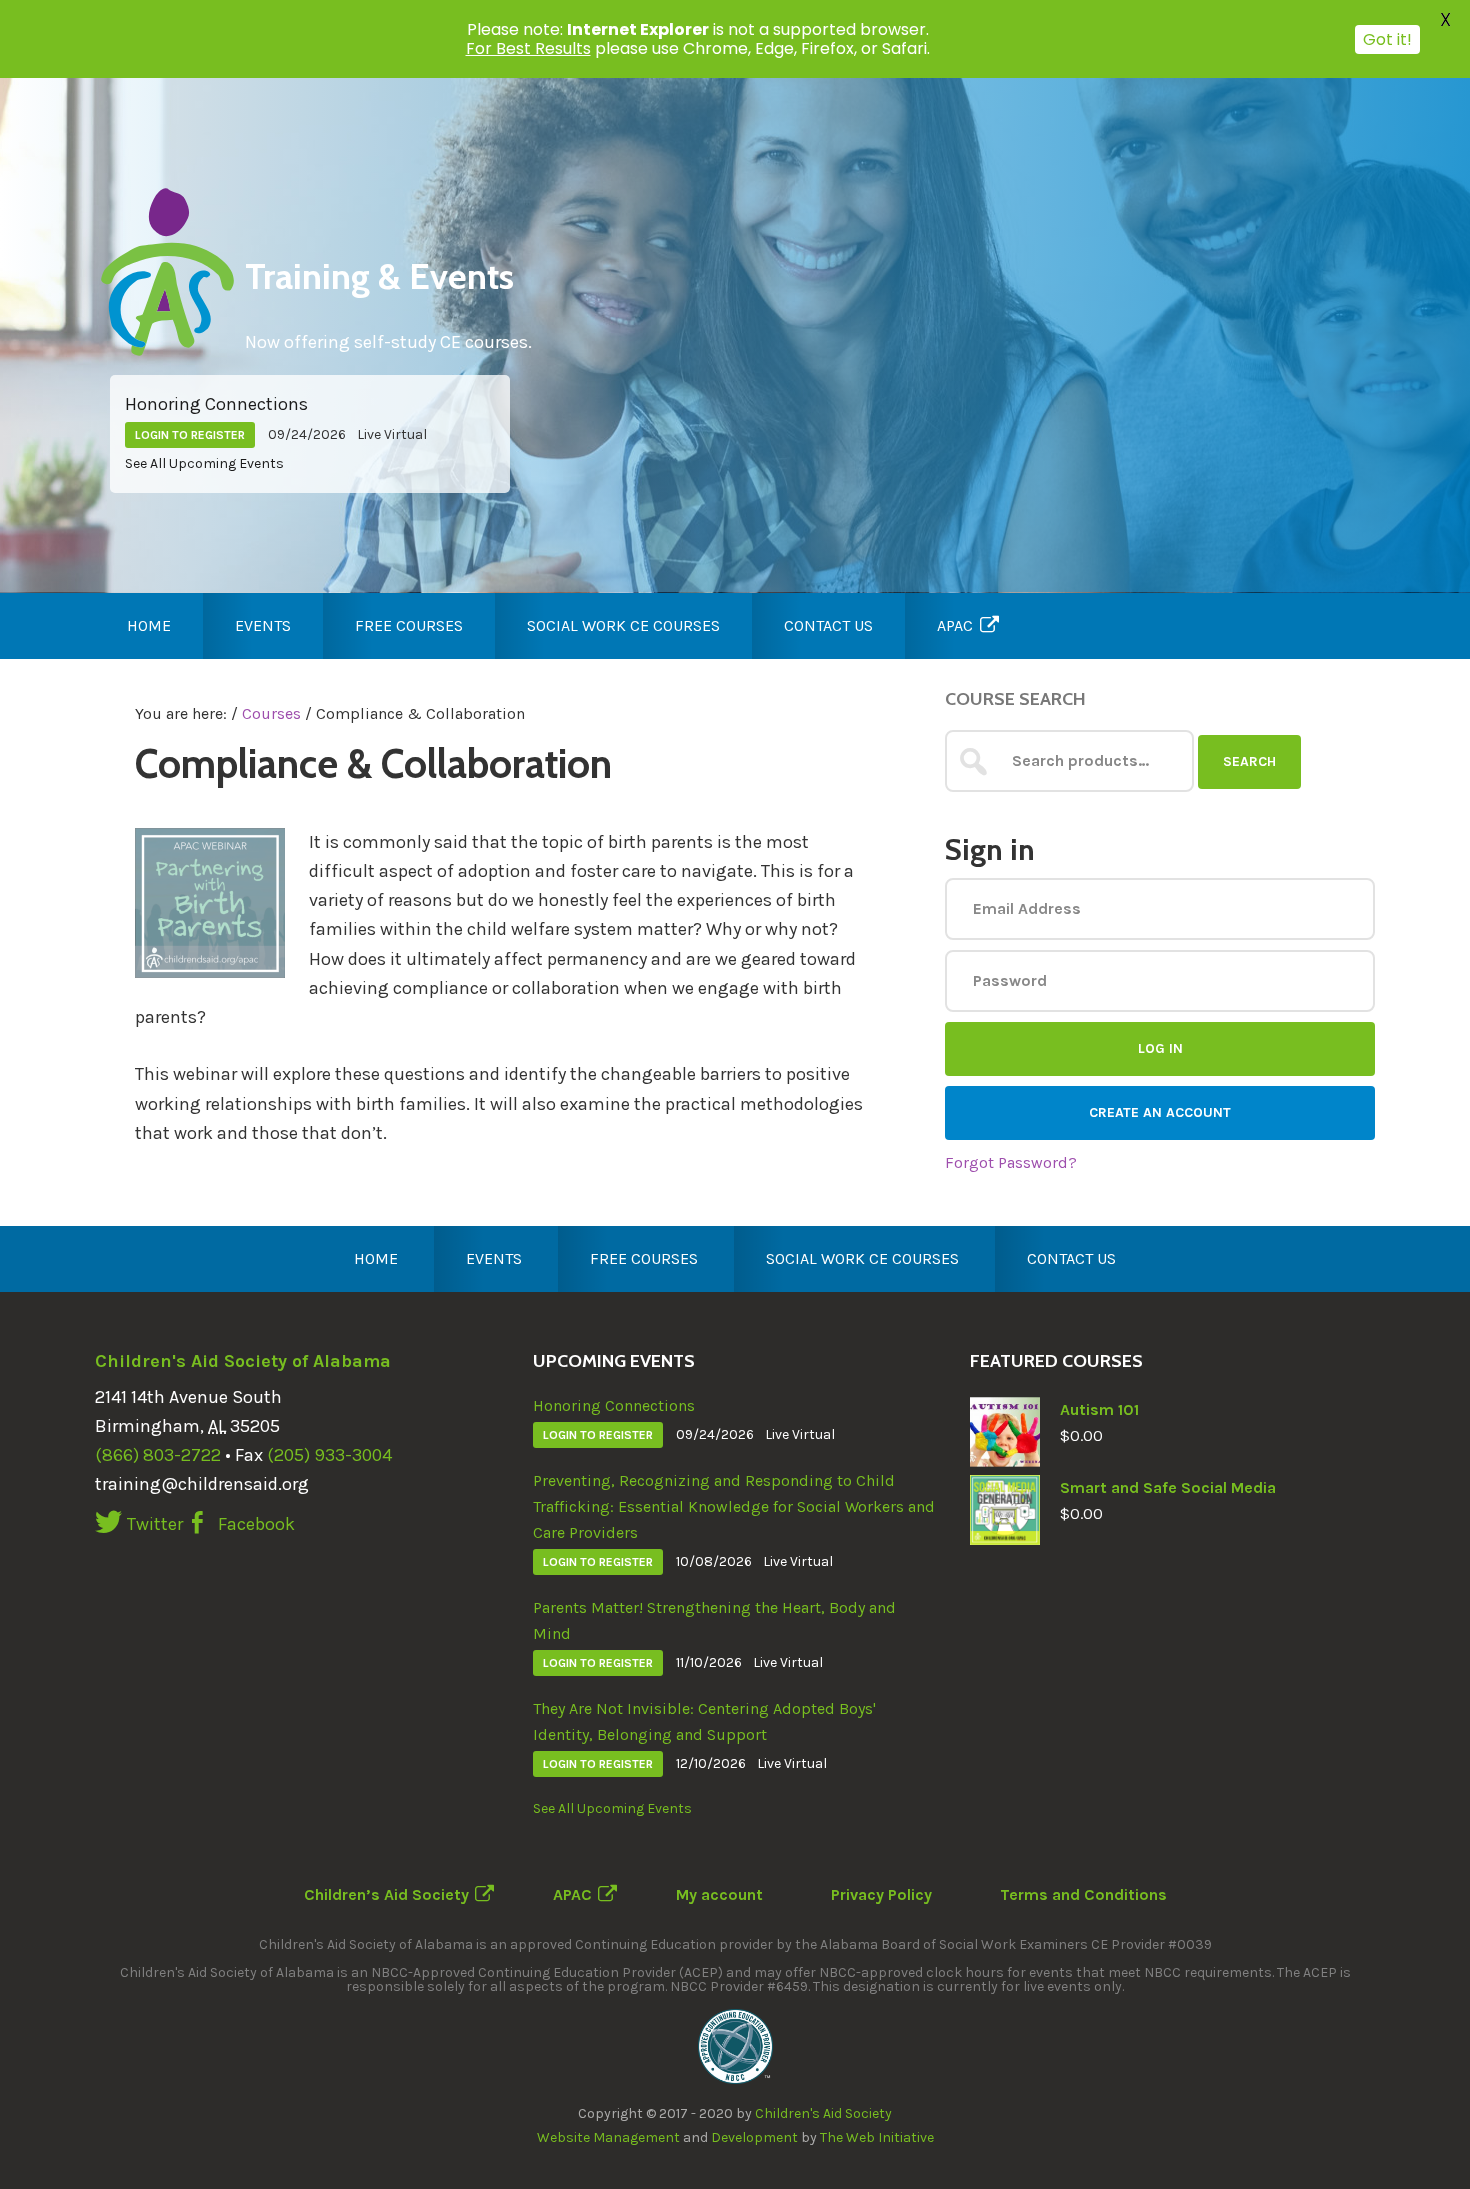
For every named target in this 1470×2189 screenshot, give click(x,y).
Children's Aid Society (823, 2113)
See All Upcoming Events (204, 463)
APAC (572, 1894)
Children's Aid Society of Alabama (243, 1361)
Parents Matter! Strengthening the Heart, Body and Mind (714, 1620)
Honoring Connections (216, 404)
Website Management (608, 2137)
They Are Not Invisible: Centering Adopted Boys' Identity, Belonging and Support (704, 1721)
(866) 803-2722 (158, 1455)
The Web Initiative (877, 2137)
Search (1249, 761)
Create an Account (1160, 1112)
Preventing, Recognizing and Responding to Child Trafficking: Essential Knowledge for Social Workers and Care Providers (734, 1506)
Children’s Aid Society (386, 1894)
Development (754, 2137)
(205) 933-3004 (329, 1455)
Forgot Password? (1011, 1162)
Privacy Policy (881, 1894)
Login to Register (190, 435)
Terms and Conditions (1083, 1894)
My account (719, 1894)
